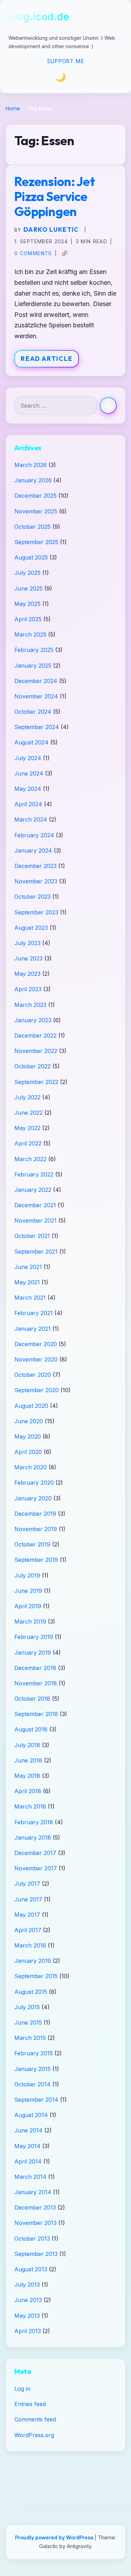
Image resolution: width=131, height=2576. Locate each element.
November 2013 (35, 2223)
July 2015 (27, 2007)
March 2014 (30, 2177)
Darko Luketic (51, 229)
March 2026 (31, 465)
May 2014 (27, 2146)
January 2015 (32, 2069)
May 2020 (28, 1437)
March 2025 (30, 634)
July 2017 (27, 1884)
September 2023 (36, 912)
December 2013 (35, 2207)
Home (13, 108)
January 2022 (33, 1190)
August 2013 (31, 2269)
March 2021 (30, 1298)
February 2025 (34, 650)
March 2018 (30, 1806)
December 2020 (36, 1344)
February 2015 (34, 2053)
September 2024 (37, 727)
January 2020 (33, 1498)
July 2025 (27, 573)
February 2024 (34, 835)
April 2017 (28, 1930)
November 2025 (36, 511)
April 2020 (28, 1452)
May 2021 (27, 1282)
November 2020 (36, 1359)
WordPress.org (34, 2435)
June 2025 (28, 588)
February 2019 (34, 1637)
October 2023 (32, 897)
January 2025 (33, 666)
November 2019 (36, 1529)
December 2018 (35, 1668)
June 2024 (29, 773)
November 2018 (36, 1683)
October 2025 (32, 527)
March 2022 (30, 1159)
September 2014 (36, 2100)
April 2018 (28, 1791)
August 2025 (31, 557)
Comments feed (35, 2419)
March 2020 (31, 1467)
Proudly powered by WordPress (55, 2537)
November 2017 (36, 1868)
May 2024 (28, 789)
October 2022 (32, 1066)
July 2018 (27, 1745)
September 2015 (36, 1976)
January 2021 (32, 1329)
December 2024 (36, 681)
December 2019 (35, 1514)
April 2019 (28, 1606)
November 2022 (36, 1051)
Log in (22, 2389)
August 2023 (31, 928)
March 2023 (30, 1005)
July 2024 (28, 758)
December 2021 (35, 1205)
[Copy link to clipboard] (65, 253)
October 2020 (33, 1375)
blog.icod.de (39, 17)
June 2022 (28, 1113)
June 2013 (28, 2300)
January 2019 (33, 1653)
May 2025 (27, 604)
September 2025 (36, 542)
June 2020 (29, 1421)
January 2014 (33, 2192)
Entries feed (30, 2404)
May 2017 (27, 1915)
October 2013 (32, 2239)
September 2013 (36, 2254)
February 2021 (34, 1313)
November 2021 (35, 1220)
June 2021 (28, 1267)
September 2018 (36, 1714)
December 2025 (35, 496)
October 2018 (32, 1699)
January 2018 (33, 1838)
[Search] (108, 406)
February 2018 (34, 1822)
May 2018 (27, 1776)
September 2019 (36, 1560)
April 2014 (28, 2161)
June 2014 (28, 2130)
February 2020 (34, 1483)
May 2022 (27, 1128)
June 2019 (28, 1591)
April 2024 (28, 804)
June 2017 (28, 1899)
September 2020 (37, 1390)
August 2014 (31, 2115)
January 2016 (33, 1961)
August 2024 (31, 742)
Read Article (47, 359)
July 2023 (27, 943)
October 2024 (33, 712)
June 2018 (28, 1760)
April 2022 (28, 1143)
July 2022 (27, 1097)
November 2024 (36, 696)
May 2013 (27, 2316)
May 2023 (27, 974)
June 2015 (28, 2022)
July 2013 (27, 2285)
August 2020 (31, 1406)
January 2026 (33, 480)
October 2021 (32, 1236)
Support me (66, 61)
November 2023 (36, 881)
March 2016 (30, 1945)
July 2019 (27, 1575)
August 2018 (31, 1729)
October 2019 (32, 1544)
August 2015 (31, 1992)
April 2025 (28, 619)
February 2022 (34, 1174)
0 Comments (33, 253)
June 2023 (28, 958)
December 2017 (35, 1853)
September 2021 (36, 1252)
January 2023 (33, 1020)
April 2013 (28, 2331)
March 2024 (31, 819)
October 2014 (32, 2084)
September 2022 (36, 1082)
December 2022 (35, 1035)
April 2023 (28, 989)
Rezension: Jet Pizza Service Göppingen (54, 196)
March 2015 (30, 2038)
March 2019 (30, 1621)
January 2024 (33, 851)
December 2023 (35, 866)
